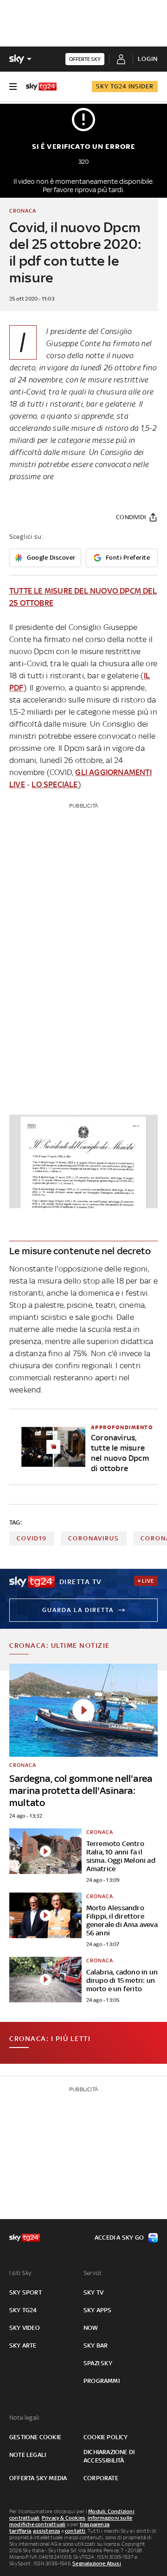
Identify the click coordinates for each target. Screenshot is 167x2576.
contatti (75, 2531)
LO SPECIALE (55, 784)
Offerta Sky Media (38, 2478)
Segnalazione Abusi (97, 2563)
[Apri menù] (13, 87)
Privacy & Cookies (64, 2518)
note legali (28, 2455)
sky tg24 (23, 2310)
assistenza (46, 2531)
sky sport (26, 2292)
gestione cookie (35, 2437)
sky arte (23, 2345)
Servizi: (93, 2273)
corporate (101, 2478)
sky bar (96, 2345)
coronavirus (94, 1538)
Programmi (102, 2381)
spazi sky (98, 2363)
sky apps (98, 2310)
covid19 (32, 1538)
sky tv (93, 2292)
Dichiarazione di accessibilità (109, 2456)
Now (91, 2328)
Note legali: (25, 2418)
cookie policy (106, 2437)
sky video (25, 2328)
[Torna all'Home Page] (41, 87)
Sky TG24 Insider (125, 86)
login (148, 59)
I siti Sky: (21, 2273)
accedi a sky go (119, 2238)
